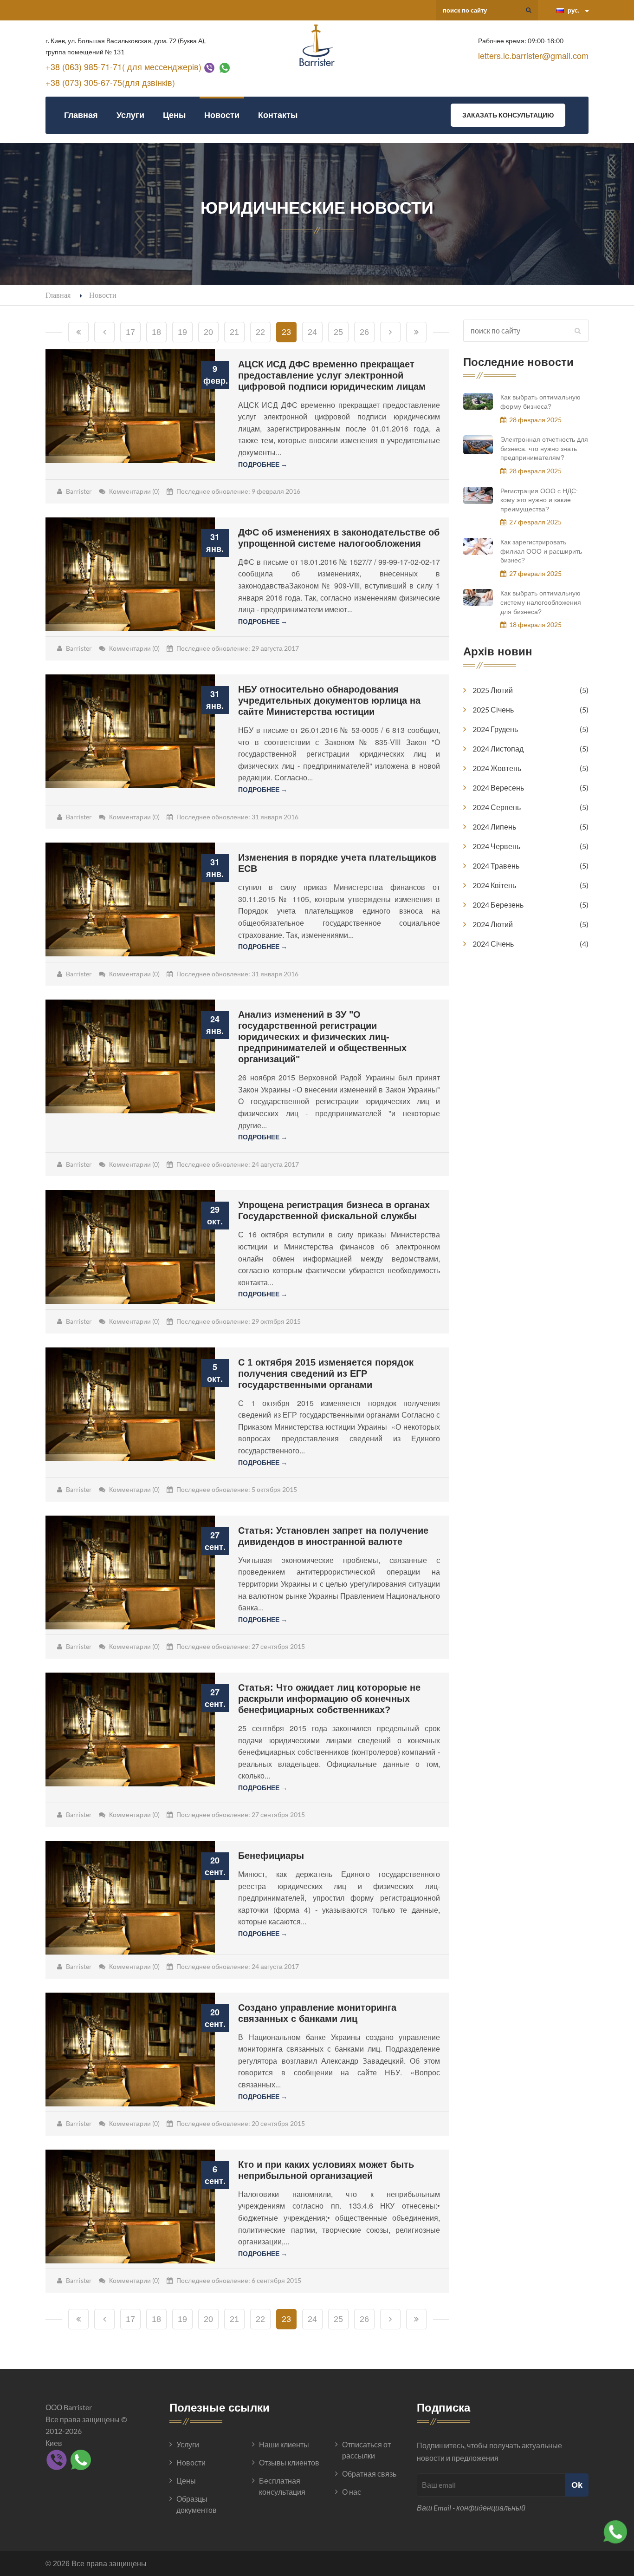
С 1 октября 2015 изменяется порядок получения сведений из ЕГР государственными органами (326, 1373)
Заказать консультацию (508, 115)
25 (338, 332)
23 (286, 332)
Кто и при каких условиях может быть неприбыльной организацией (326, 2170)
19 (182, 332)
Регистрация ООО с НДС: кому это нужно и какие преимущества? (539, 500)
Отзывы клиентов (289, 2462)
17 (130, 332)
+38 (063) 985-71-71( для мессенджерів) (123, 66)
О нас (352, 2492)
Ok (577, 2485)
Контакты (278, 115)
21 (234, 332)
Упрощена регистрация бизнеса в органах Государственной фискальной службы (334, 1210)
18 (156, 332)
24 (312, 332)
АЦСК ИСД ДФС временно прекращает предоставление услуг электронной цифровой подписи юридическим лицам (332, 375)
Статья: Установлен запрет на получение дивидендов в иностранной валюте (333, 1536)
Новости (222, 115)
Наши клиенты (284, 2444)
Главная (81, 115)
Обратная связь (369, 2474)
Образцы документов (197, 2504)
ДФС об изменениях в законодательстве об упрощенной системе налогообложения (339, 538)
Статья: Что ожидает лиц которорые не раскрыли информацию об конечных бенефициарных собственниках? (329, 1699)
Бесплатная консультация (282, 2486)
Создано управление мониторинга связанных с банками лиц (317, 2013)
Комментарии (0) (134, 491)
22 (260, 332)
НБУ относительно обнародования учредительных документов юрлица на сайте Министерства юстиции (329, 700)
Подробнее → (263, 464)
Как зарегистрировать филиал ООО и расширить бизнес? (541, 551)
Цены (174, 115)
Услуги (130, 115)
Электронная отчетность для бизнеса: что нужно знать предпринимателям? (544, 448)
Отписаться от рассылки (366, 2450)
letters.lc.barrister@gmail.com (533, 55)
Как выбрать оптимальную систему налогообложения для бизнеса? (541, 602)
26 (364, 332)
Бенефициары (271, 1856)
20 (208, 332)
